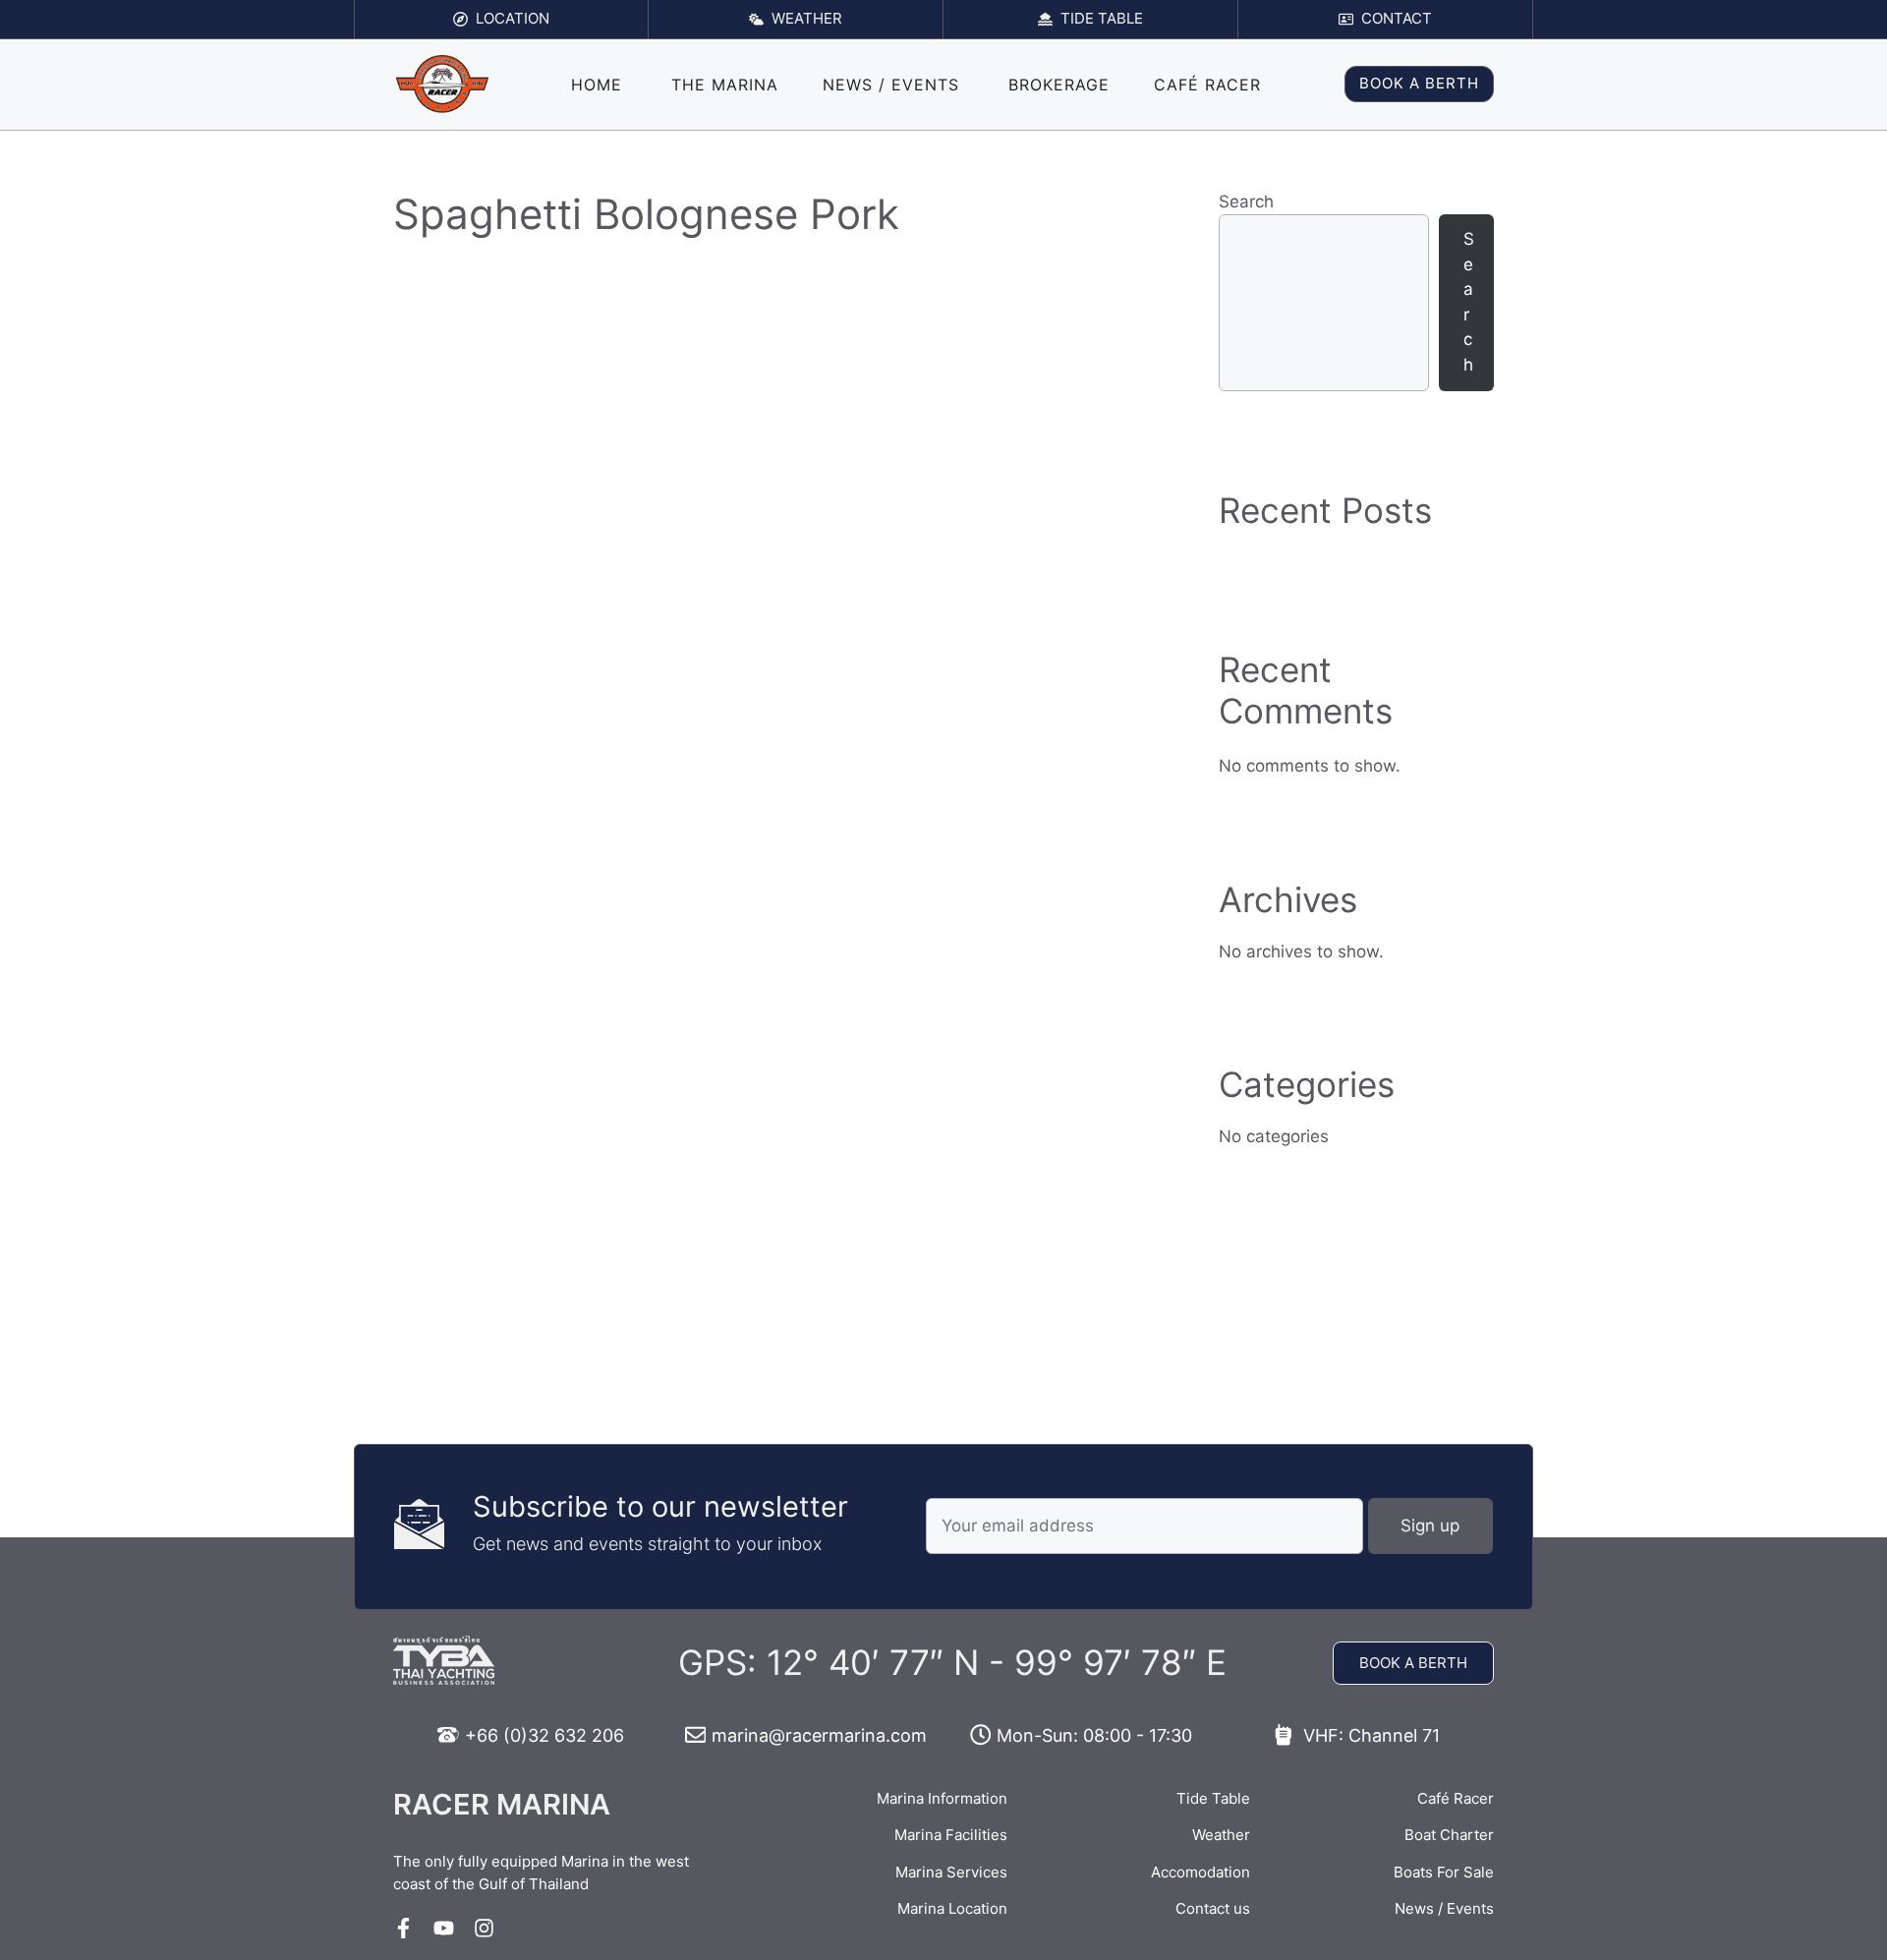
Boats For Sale (1444, 1872)
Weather (1221, 1835)
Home (597, 85)
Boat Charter (1449, 1835)
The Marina (725, 85)
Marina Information (942, 1798)
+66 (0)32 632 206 (544, 1735)
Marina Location (952, 1908)
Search (1246, 202)
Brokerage (1059, 85)
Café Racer (1207, 85)
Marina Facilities (951, 1835)
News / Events (891, 85)
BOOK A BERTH (1419, 83)
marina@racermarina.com (819, 1735)
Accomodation (1201, 1872)
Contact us (1213, 1908)
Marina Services (951, 1872)
